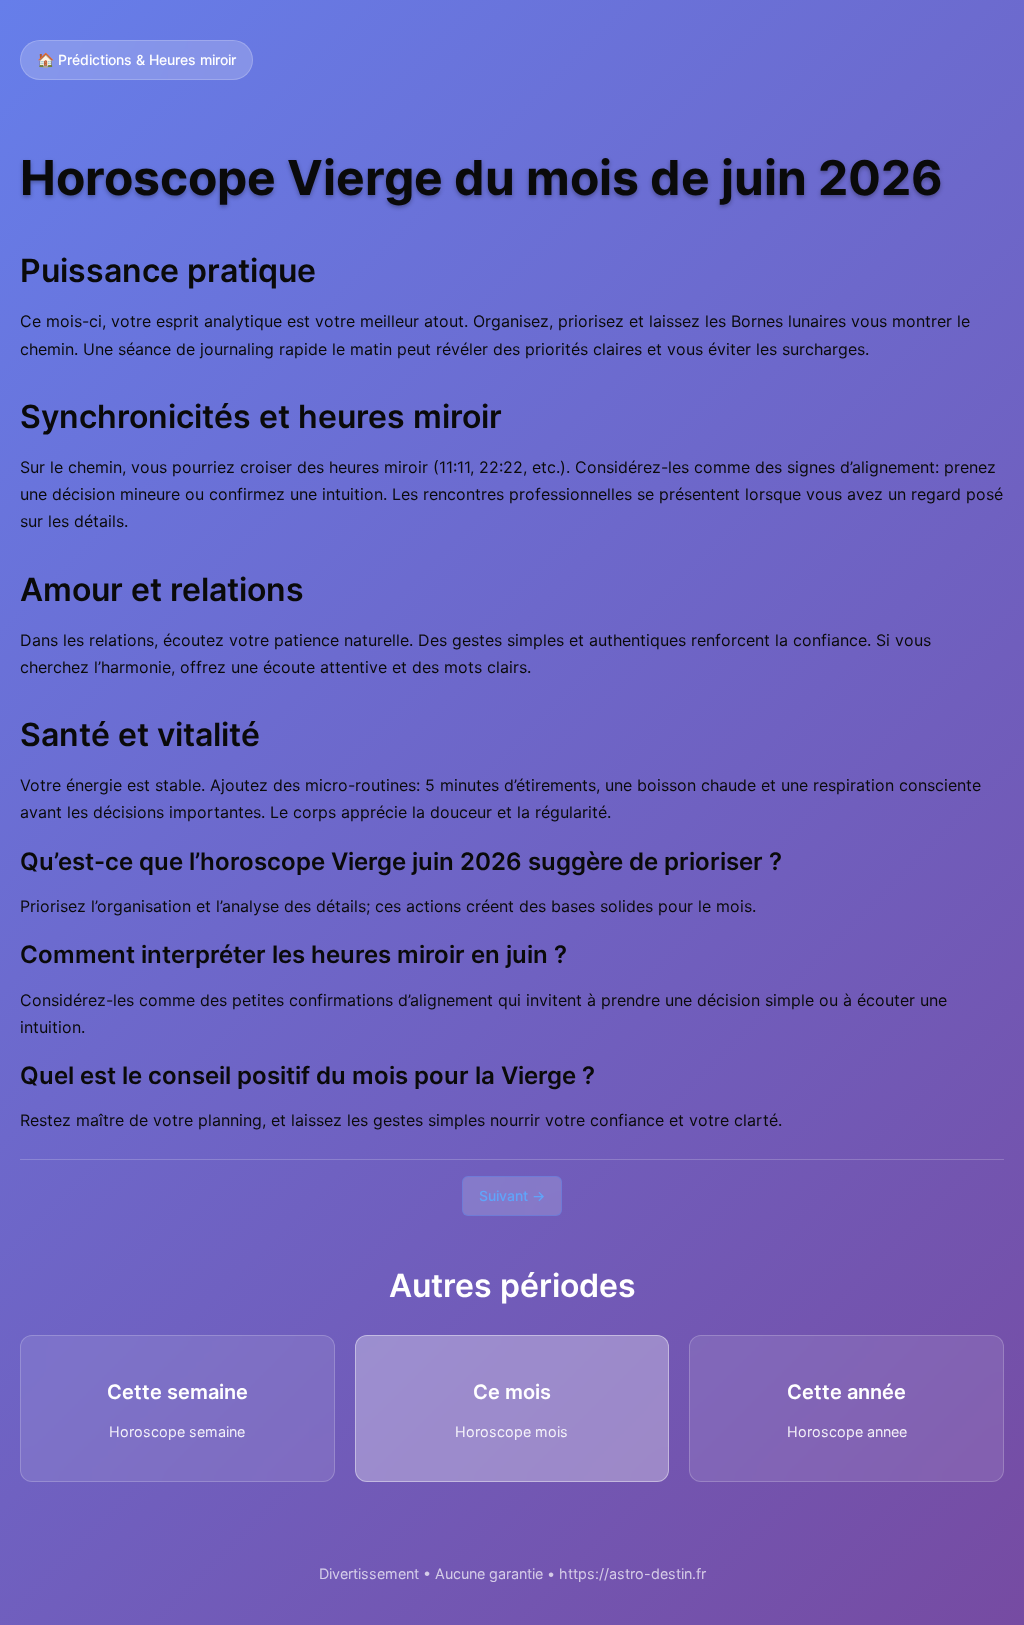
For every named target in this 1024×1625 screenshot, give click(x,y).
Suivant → (512, 1195)
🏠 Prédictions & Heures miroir (136, 59)
